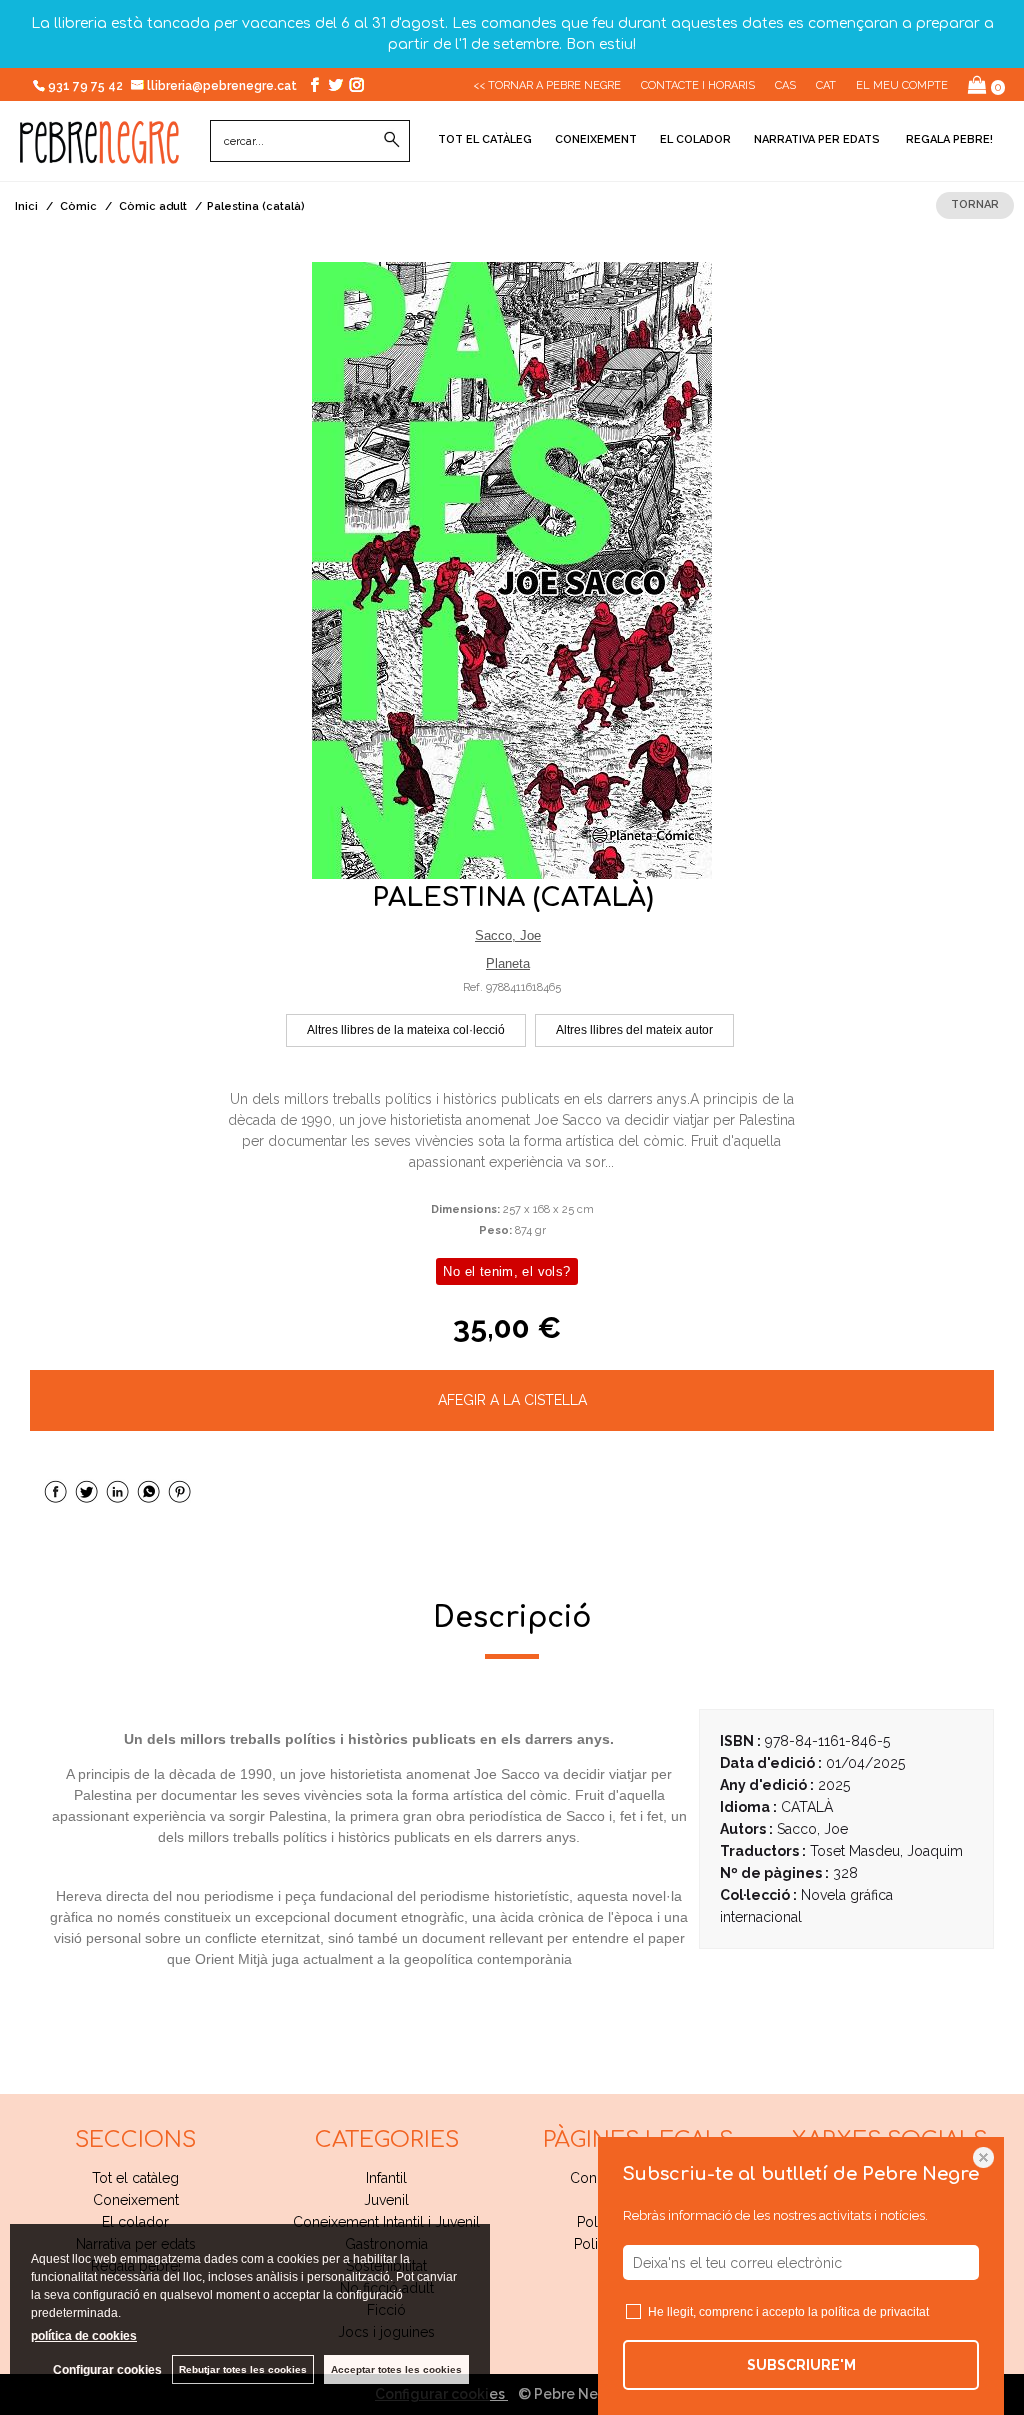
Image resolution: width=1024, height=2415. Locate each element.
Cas (785, 85)
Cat (826, 85)
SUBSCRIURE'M (801, 2365)
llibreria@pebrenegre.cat (223, 86)
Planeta (508, 963)
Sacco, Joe (508, 935)
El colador (695, 139)
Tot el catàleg (485, 139)
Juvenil (386, 2200)
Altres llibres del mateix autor (634, 1030)
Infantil (386, 2178)
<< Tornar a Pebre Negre (547, 85)
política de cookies (84, 2336)
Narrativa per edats (817, 139)
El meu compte (902, 85)
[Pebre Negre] (99, 153)
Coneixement (596, 139)
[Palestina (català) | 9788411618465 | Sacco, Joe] (512, 570)
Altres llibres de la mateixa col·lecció (406, 1030)
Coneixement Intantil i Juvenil (386, 2222)
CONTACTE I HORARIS (698, 85)
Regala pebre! (948, 139)
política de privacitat (875, 2312)
